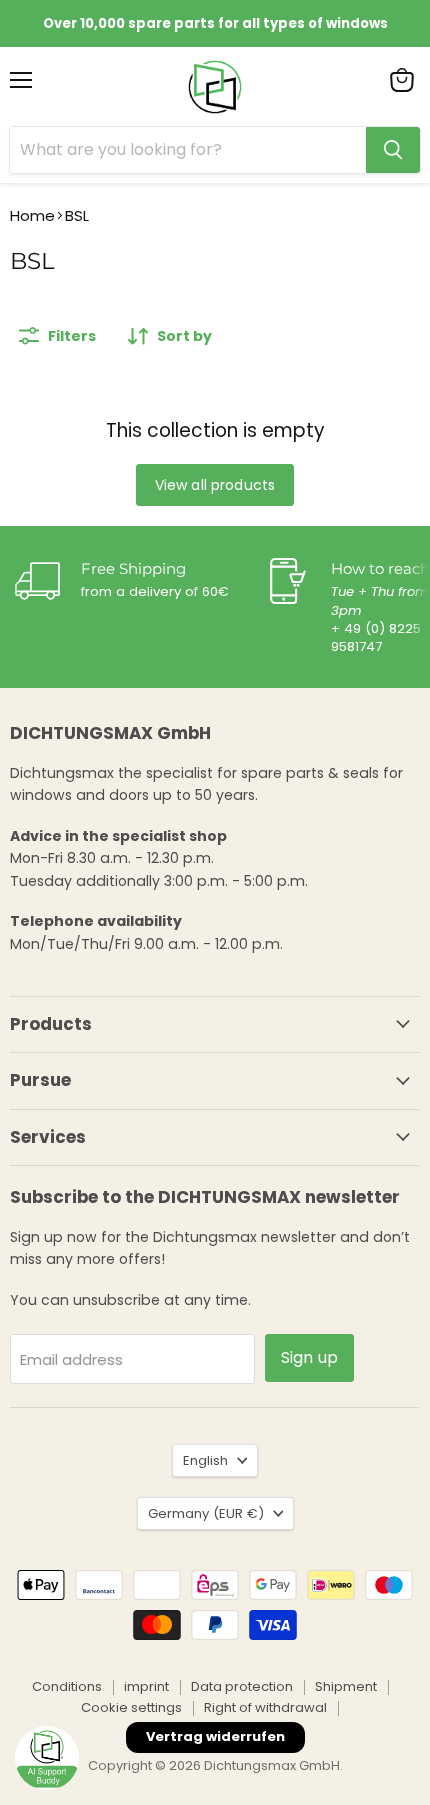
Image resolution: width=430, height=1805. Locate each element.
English (205, 1460)
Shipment (346, 1686)
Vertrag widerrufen (215, 1736)
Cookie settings (131, 1707)
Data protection (242, 1686)
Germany (206, 1513)
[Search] (393, 150)
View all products (215, 485)
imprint (146, 1686)
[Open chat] (47, 1758)
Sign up (309, 1357)
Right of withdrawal (265, 1707)
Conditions (67, 1686)
